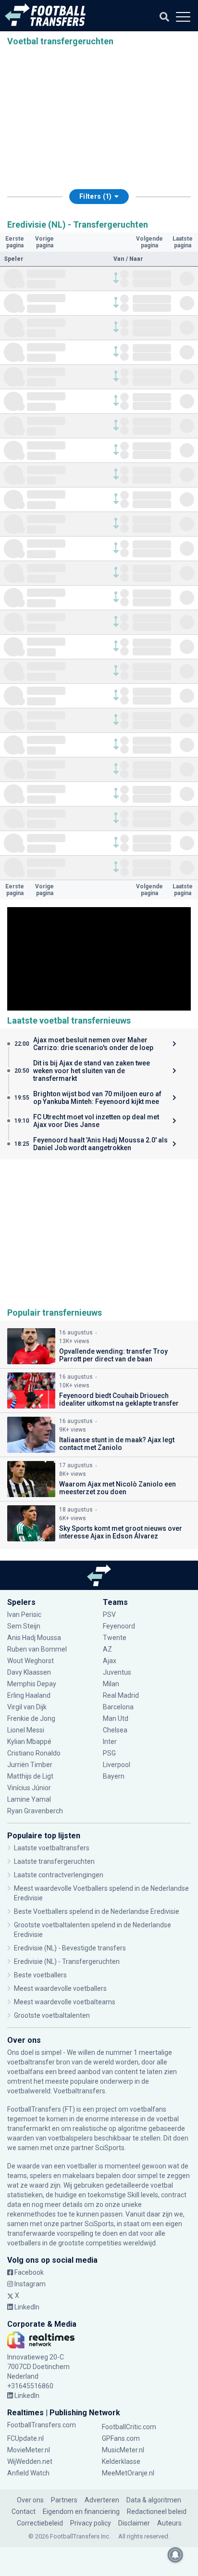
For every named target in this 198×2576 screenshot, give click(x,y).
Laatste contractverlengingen (59, 1875)
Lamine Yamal (29, 1799)
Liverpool (117, 1765)
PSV (109, 1615)
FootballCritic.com (129, 2427)
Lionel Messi (26, 1730)
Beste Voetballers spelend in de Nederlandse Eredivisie (97, 1911)
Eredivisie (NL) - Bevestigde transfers (70, 1948)
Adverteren (102, 2500)
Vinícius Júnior (29, 1788)
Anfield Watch (28, 2473)
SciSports (110, 2148)
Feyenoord (119, 1626)
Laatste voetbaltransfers (52, 1848)
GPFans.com (121, 2438)
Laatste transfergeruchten (54, 1861)
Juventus (117, 1672)
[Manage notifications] (175, 2555)
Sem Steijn (24, 1626)
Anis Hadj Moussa (34, 1638)
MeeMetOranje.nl (128, 2473)
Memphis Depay (32, 1684)
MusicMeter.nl (123, 2450)
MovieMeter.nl (29, 2450)
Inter (110, 1742)
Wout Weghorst (31, 1661)
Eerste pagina (15, 242)
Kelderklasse (121, 2461)
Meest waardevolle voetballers (60, 1988)
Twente (115, 1638)
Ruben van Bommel (37, 1649)
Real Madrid (121, 1695)
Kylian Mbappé (30, 1742)
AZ (107, 1649)
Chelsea (115, 1730)
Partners (64, 2500)
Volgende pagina (149, 242)
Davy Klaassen (30, 1672)
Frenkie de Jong (32, 1718)
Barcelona (118, 1707)
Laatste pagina (183, 242)
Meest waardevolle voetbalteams (65, 2002)
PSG (109, 1753)
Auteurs (169, 2523)
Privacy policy (91, 2523)
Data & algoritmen (154, 2500)
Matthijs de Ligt (31, 1776)
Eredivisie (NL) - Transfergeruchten (67, 1961)
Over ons (30, 2500)
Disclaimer (134, 2523)
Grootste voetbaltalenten (52, 2015)
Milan (111, 1684)
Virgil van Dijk (28, 1707)
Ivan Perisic (24, 1615)
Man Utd (116, 1718)
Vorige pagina (44, 242)
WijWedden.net (30, 2461)
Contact (24, 2512)
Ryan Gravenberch (35, 1811)
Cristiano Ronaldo (34, 1753)
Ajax (110, 1661)
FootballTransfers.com (42, 2425)
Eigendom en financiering (81, 2512)
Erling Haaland (29, 1695)
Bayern (114, 1776)
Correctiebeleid (40, 2523)
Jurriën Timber (30, 1765)
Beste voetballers (40, 1975)
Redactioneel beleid (157, 2512)
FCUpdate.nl (25, 2438)
